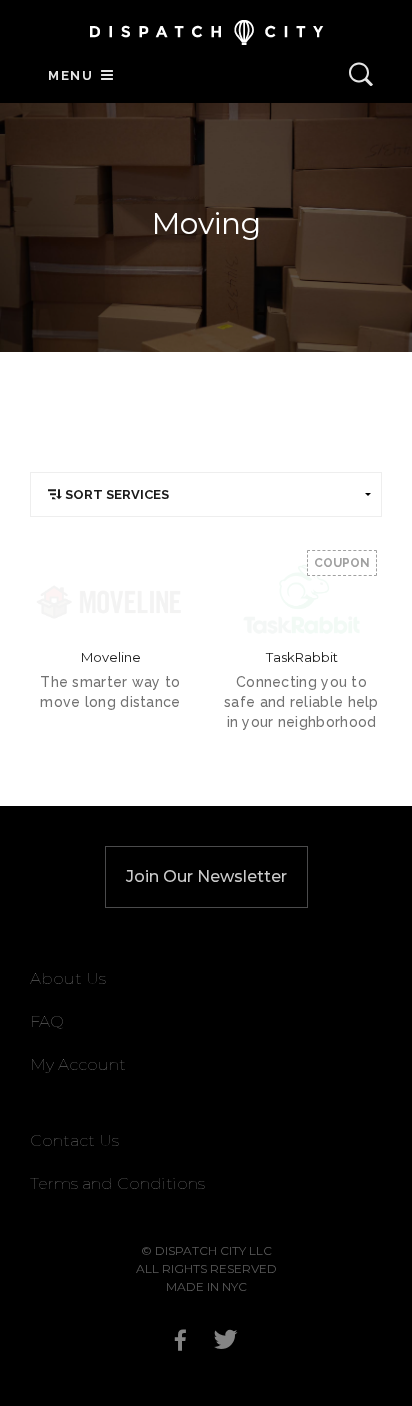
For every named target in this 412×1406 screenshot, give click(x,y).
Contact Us (74, 1140)
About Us (68, 978)
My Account (78, 1064)
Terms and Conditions (117, 1183)
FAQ (47, 1021)
